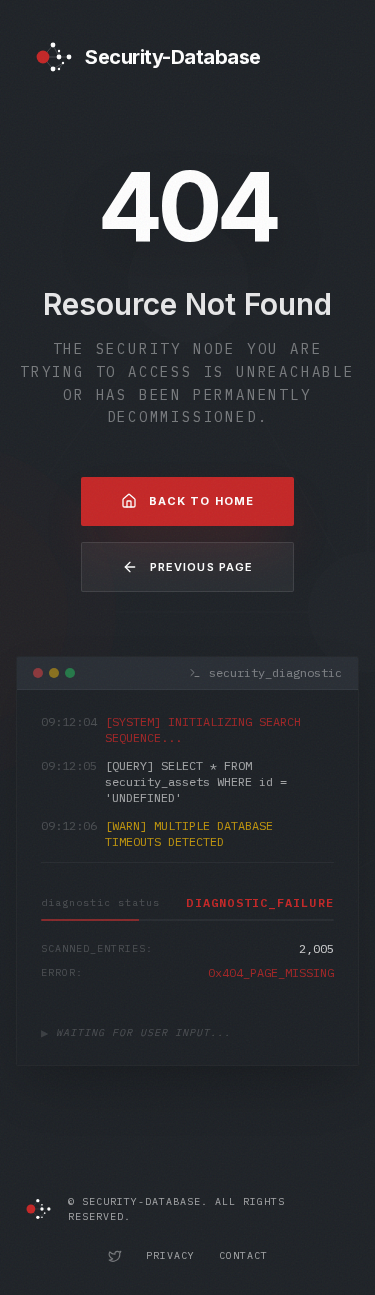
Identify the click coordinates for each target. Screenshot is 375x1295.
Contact (243, 1255)
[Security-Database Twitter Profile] (115, 1256)
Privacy (170, 1255)
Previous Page (201, 567)
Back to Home (201, 501)
